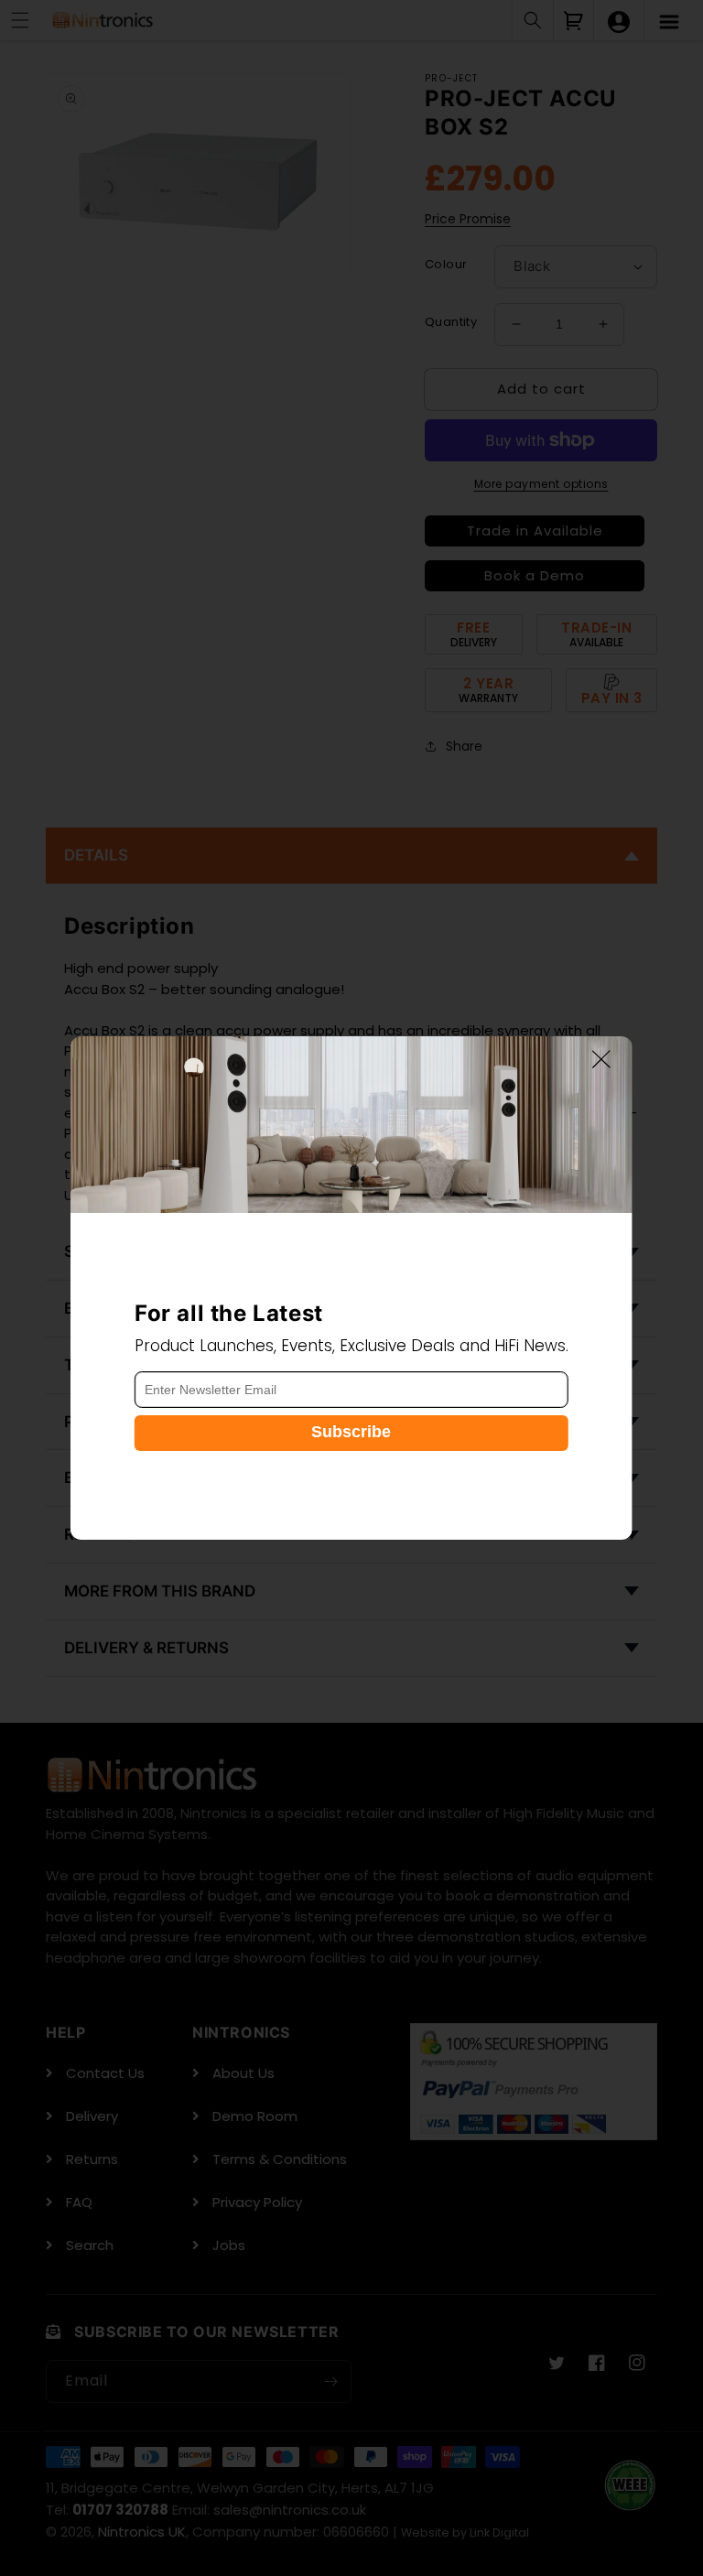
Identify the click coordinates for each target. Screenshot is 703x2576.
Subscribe (351, 1432)
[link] (351, 1125)
